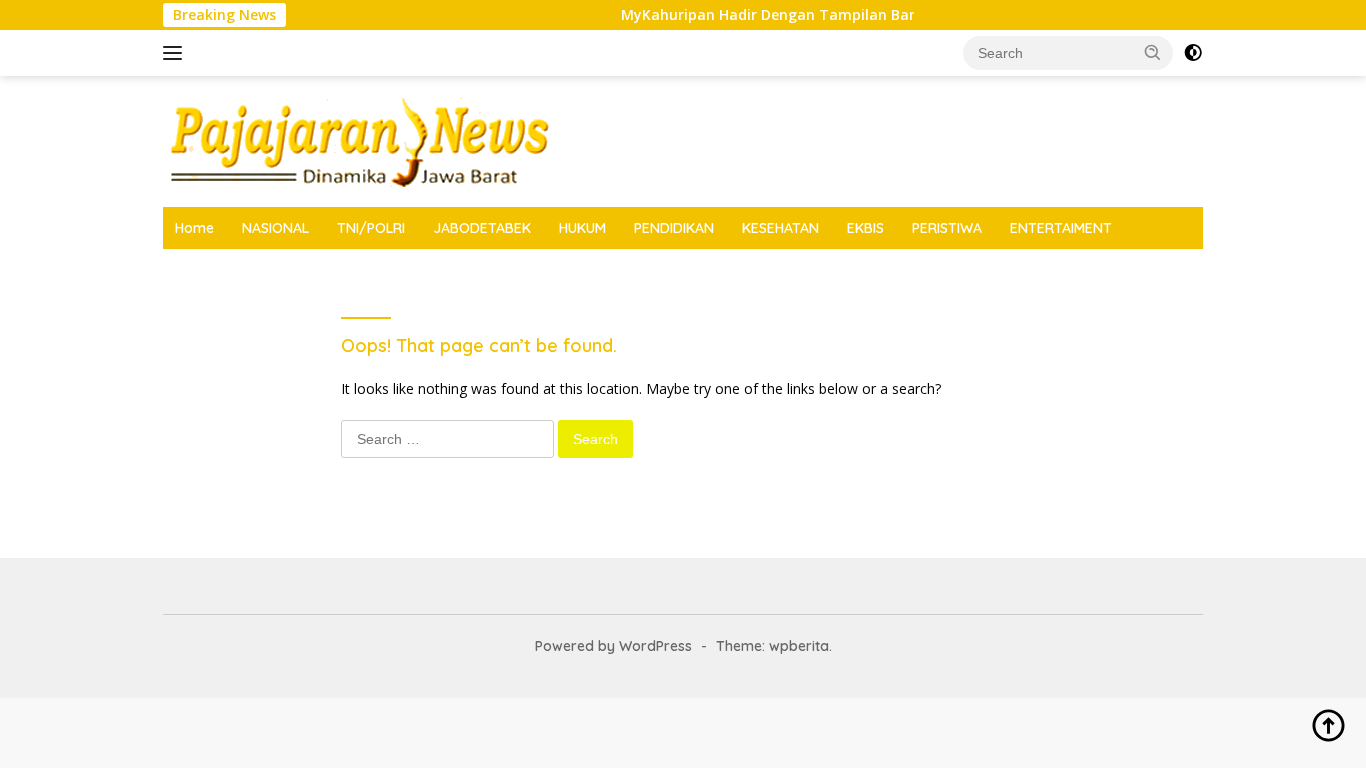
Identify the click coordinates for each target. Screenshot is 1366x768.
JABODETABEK (482, 228)
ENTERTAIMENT (1061, 228)
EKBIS (865, 228)
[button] (1153, 52)
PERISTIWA (947, 228)
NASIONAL (275, 228)
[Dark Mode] (1193, 53)
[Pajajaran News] (357, 139)
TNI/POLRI (371, 228)
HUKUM (582, 228)
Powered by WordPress (613, 646)
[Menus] (176, 53)
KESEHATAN (780, 228)
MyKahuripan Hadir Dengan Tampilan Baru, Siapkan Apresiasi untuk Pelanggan (896, 15)
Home (194, 228)
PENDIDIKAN (674, 228)
